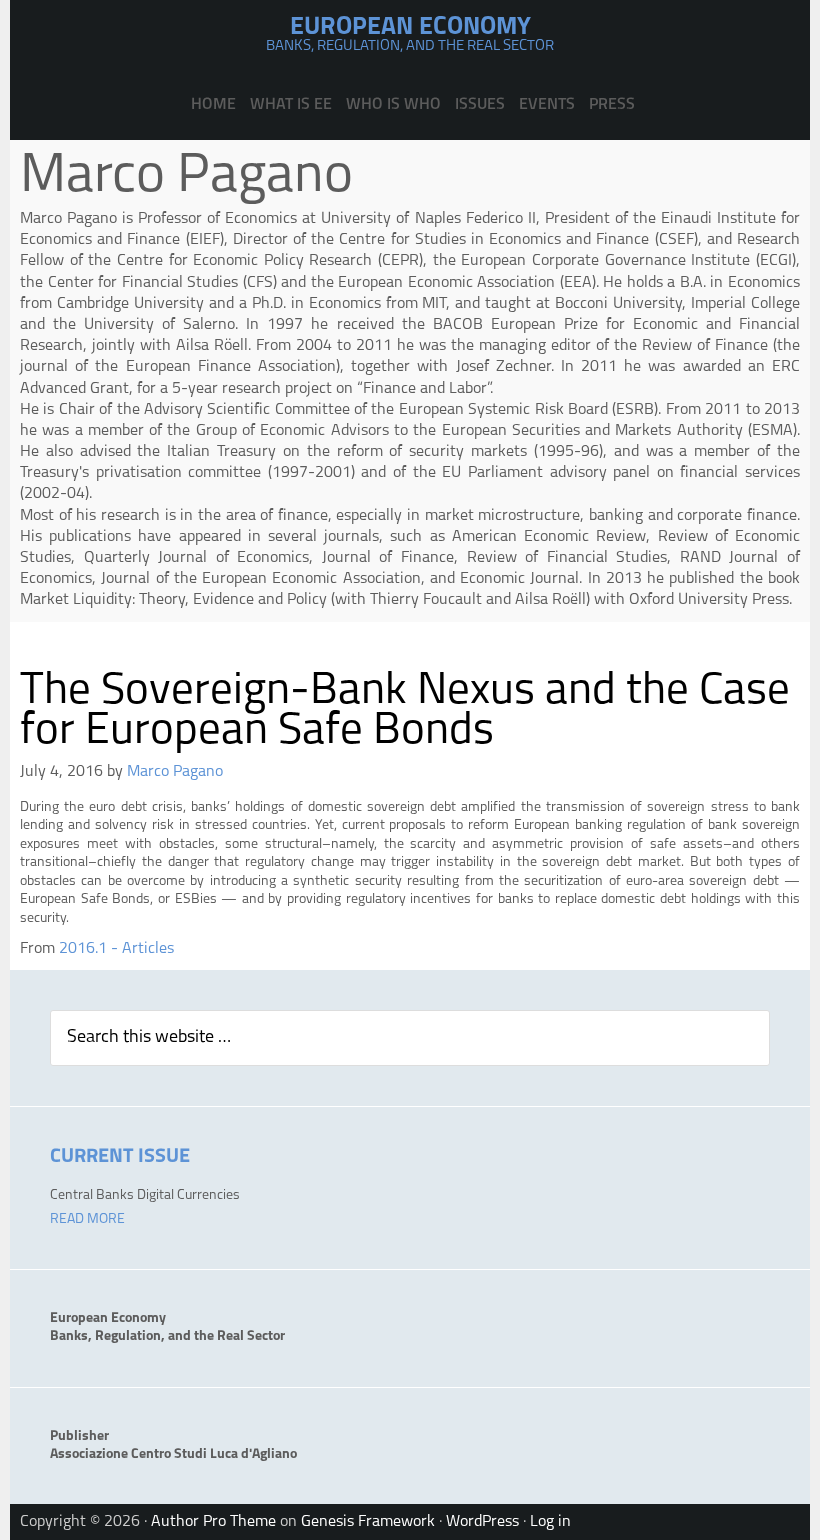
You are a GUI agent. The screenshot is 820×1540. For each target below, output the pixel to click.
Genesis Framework (368, 1522)
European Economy (410, 27)
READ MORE (87, 1219)
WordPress (482, 1522)
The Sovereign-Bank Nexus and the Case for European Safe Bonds (405, 711)
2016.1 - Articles (116, 949)
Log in (550, 1522)
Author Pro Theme (213, 1522)
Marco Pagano (175, 772)
